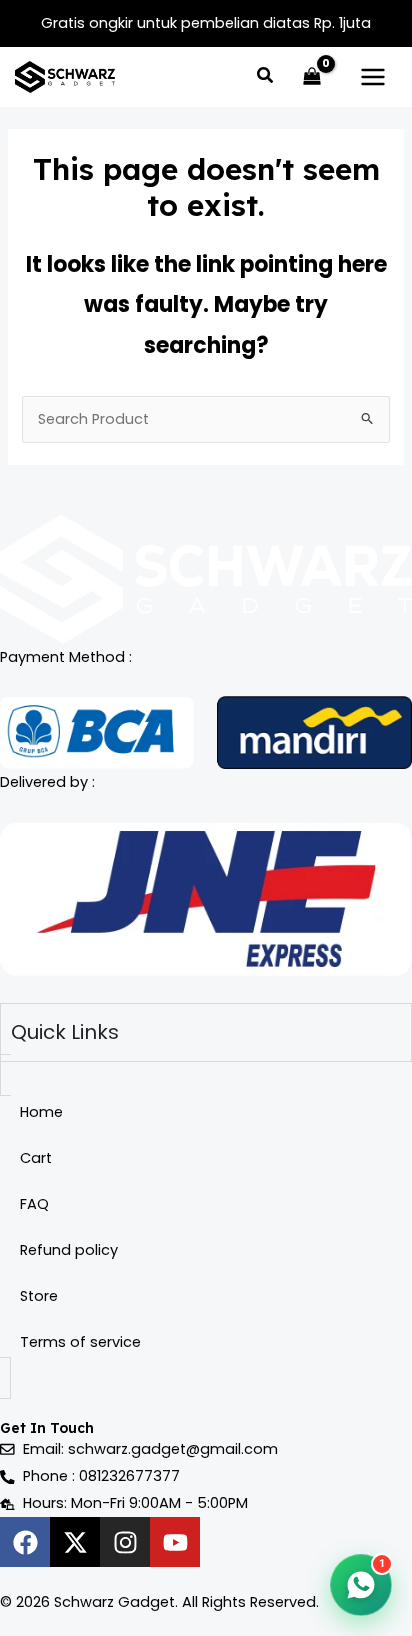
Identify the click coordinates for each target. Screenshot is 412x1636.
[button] (266, 77)
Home (41, 1112)
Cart (36, 1158)
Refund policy (69, 1250)
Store (39, 1296)
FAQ (34, 1204)
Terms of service (80, 1342)
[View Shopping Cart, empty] (312, 77)
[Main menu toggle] (373, 77)
